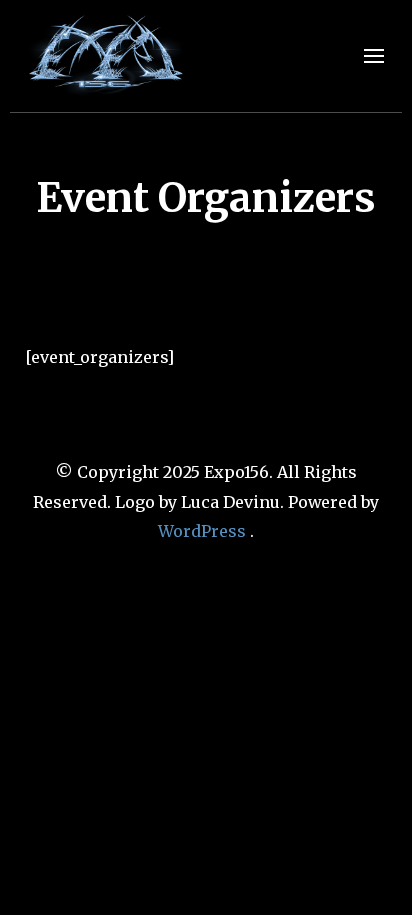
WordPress (202, 531)
